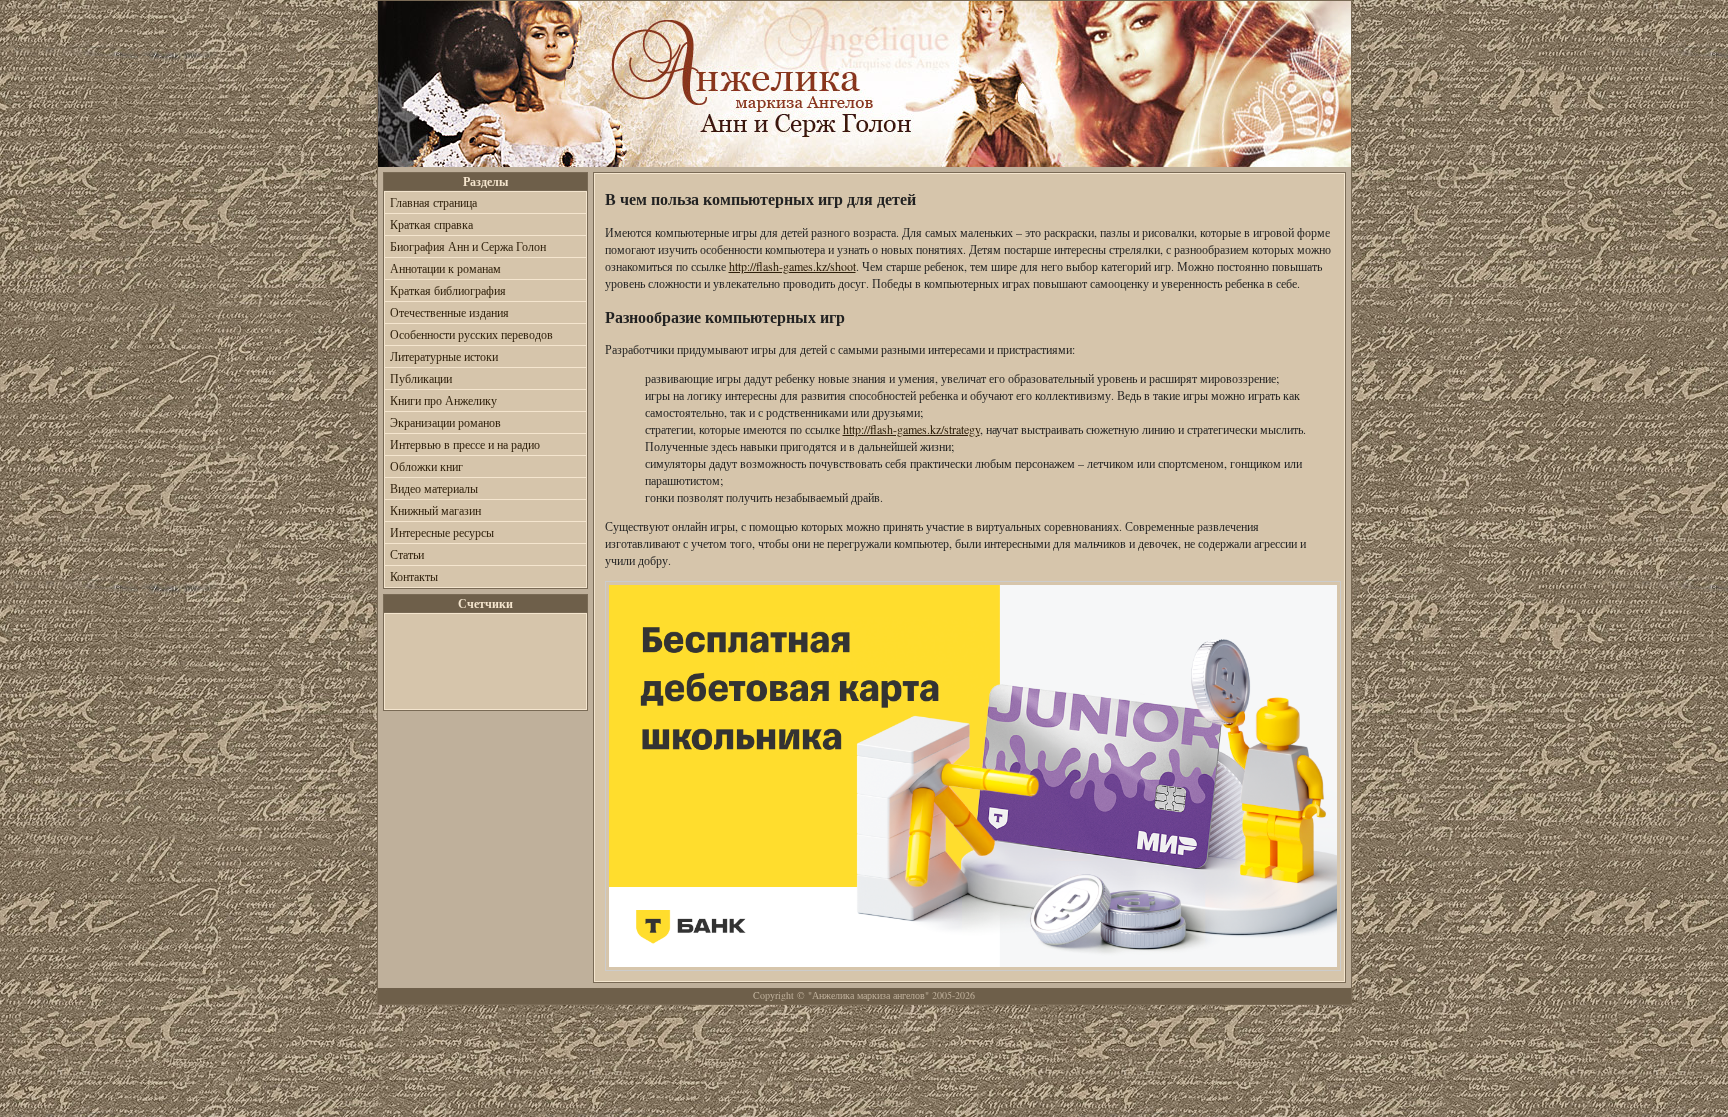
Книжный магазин (435, 510)
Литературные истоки (444, 356)
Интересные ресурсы (442, 532)
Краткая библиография (448, 290)
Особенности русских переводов (471, 334)
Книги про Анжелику (443, 400)
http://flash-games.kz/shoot (792, 266)
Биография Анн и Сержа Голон (468, 246)
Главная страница (433, 202)
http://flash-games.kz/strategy (911, 429)
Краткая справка (431, 224)
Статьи (407, 554)
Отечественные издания (449, 312)
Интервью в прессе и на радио (465, 444)
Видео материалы (434, 488)
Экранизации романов (445, 422)
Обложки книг (426, 466)
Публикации (421, 378)
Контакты (414, 576)
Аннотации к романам (445, 268)
